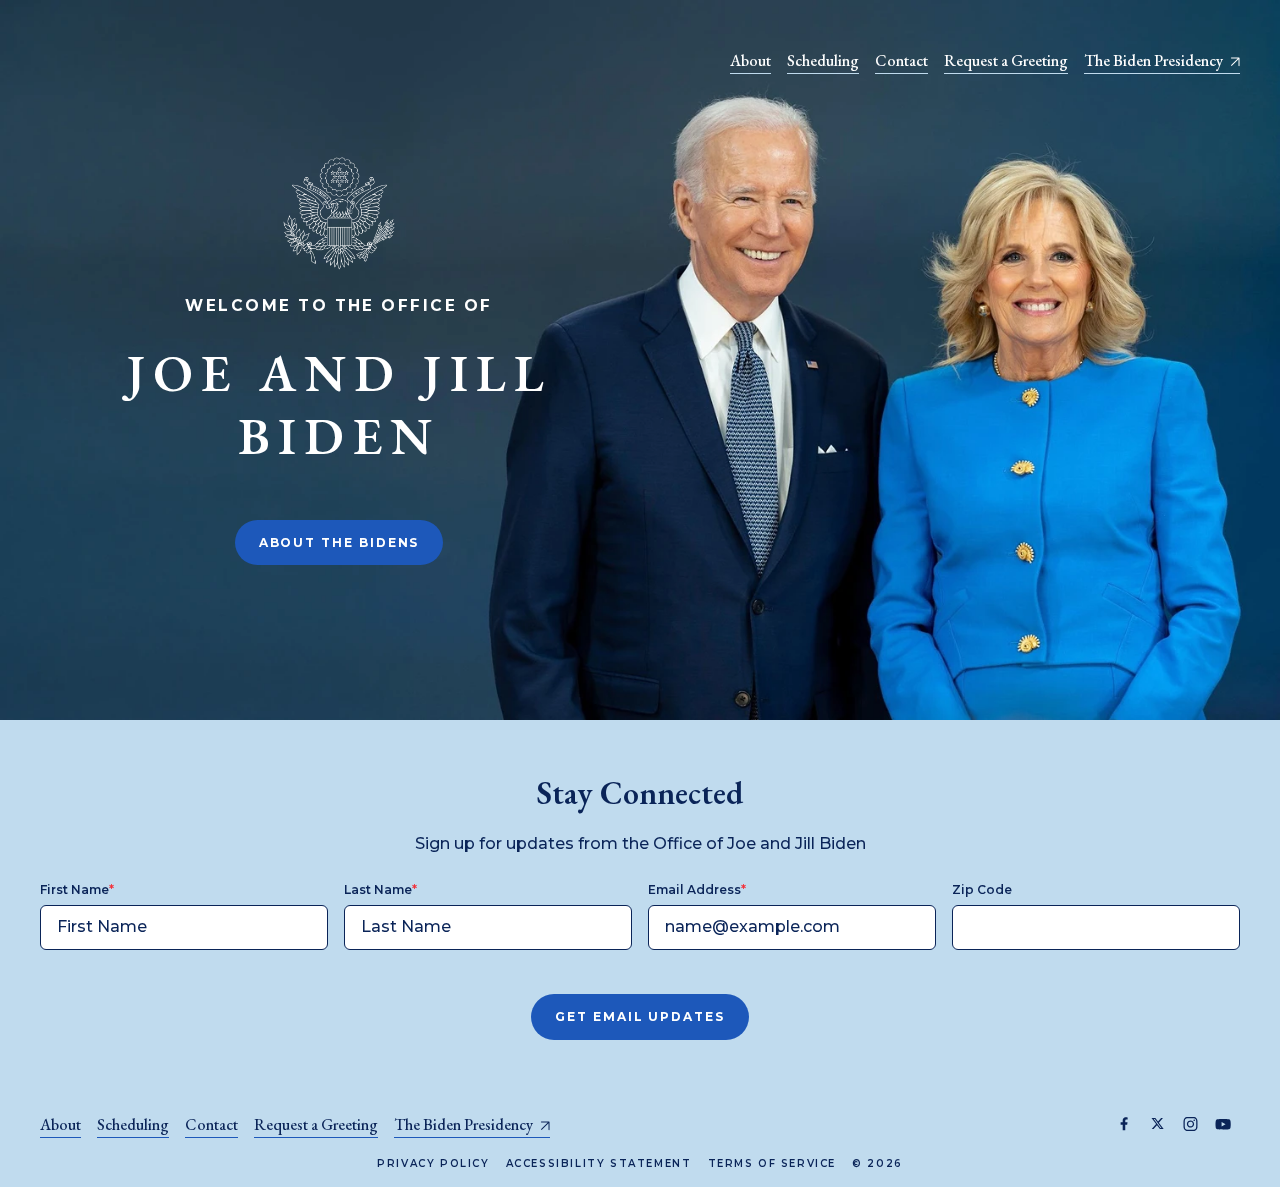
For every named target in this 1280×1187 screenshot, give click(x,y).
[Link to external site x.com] (1157, 1124)
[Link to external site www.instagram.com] (1190, 1124)
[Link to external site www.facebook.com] (1124, 1124)
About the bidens (339, 542)
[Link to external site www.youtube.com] (1223, 1124)
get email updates (640, 1016)
